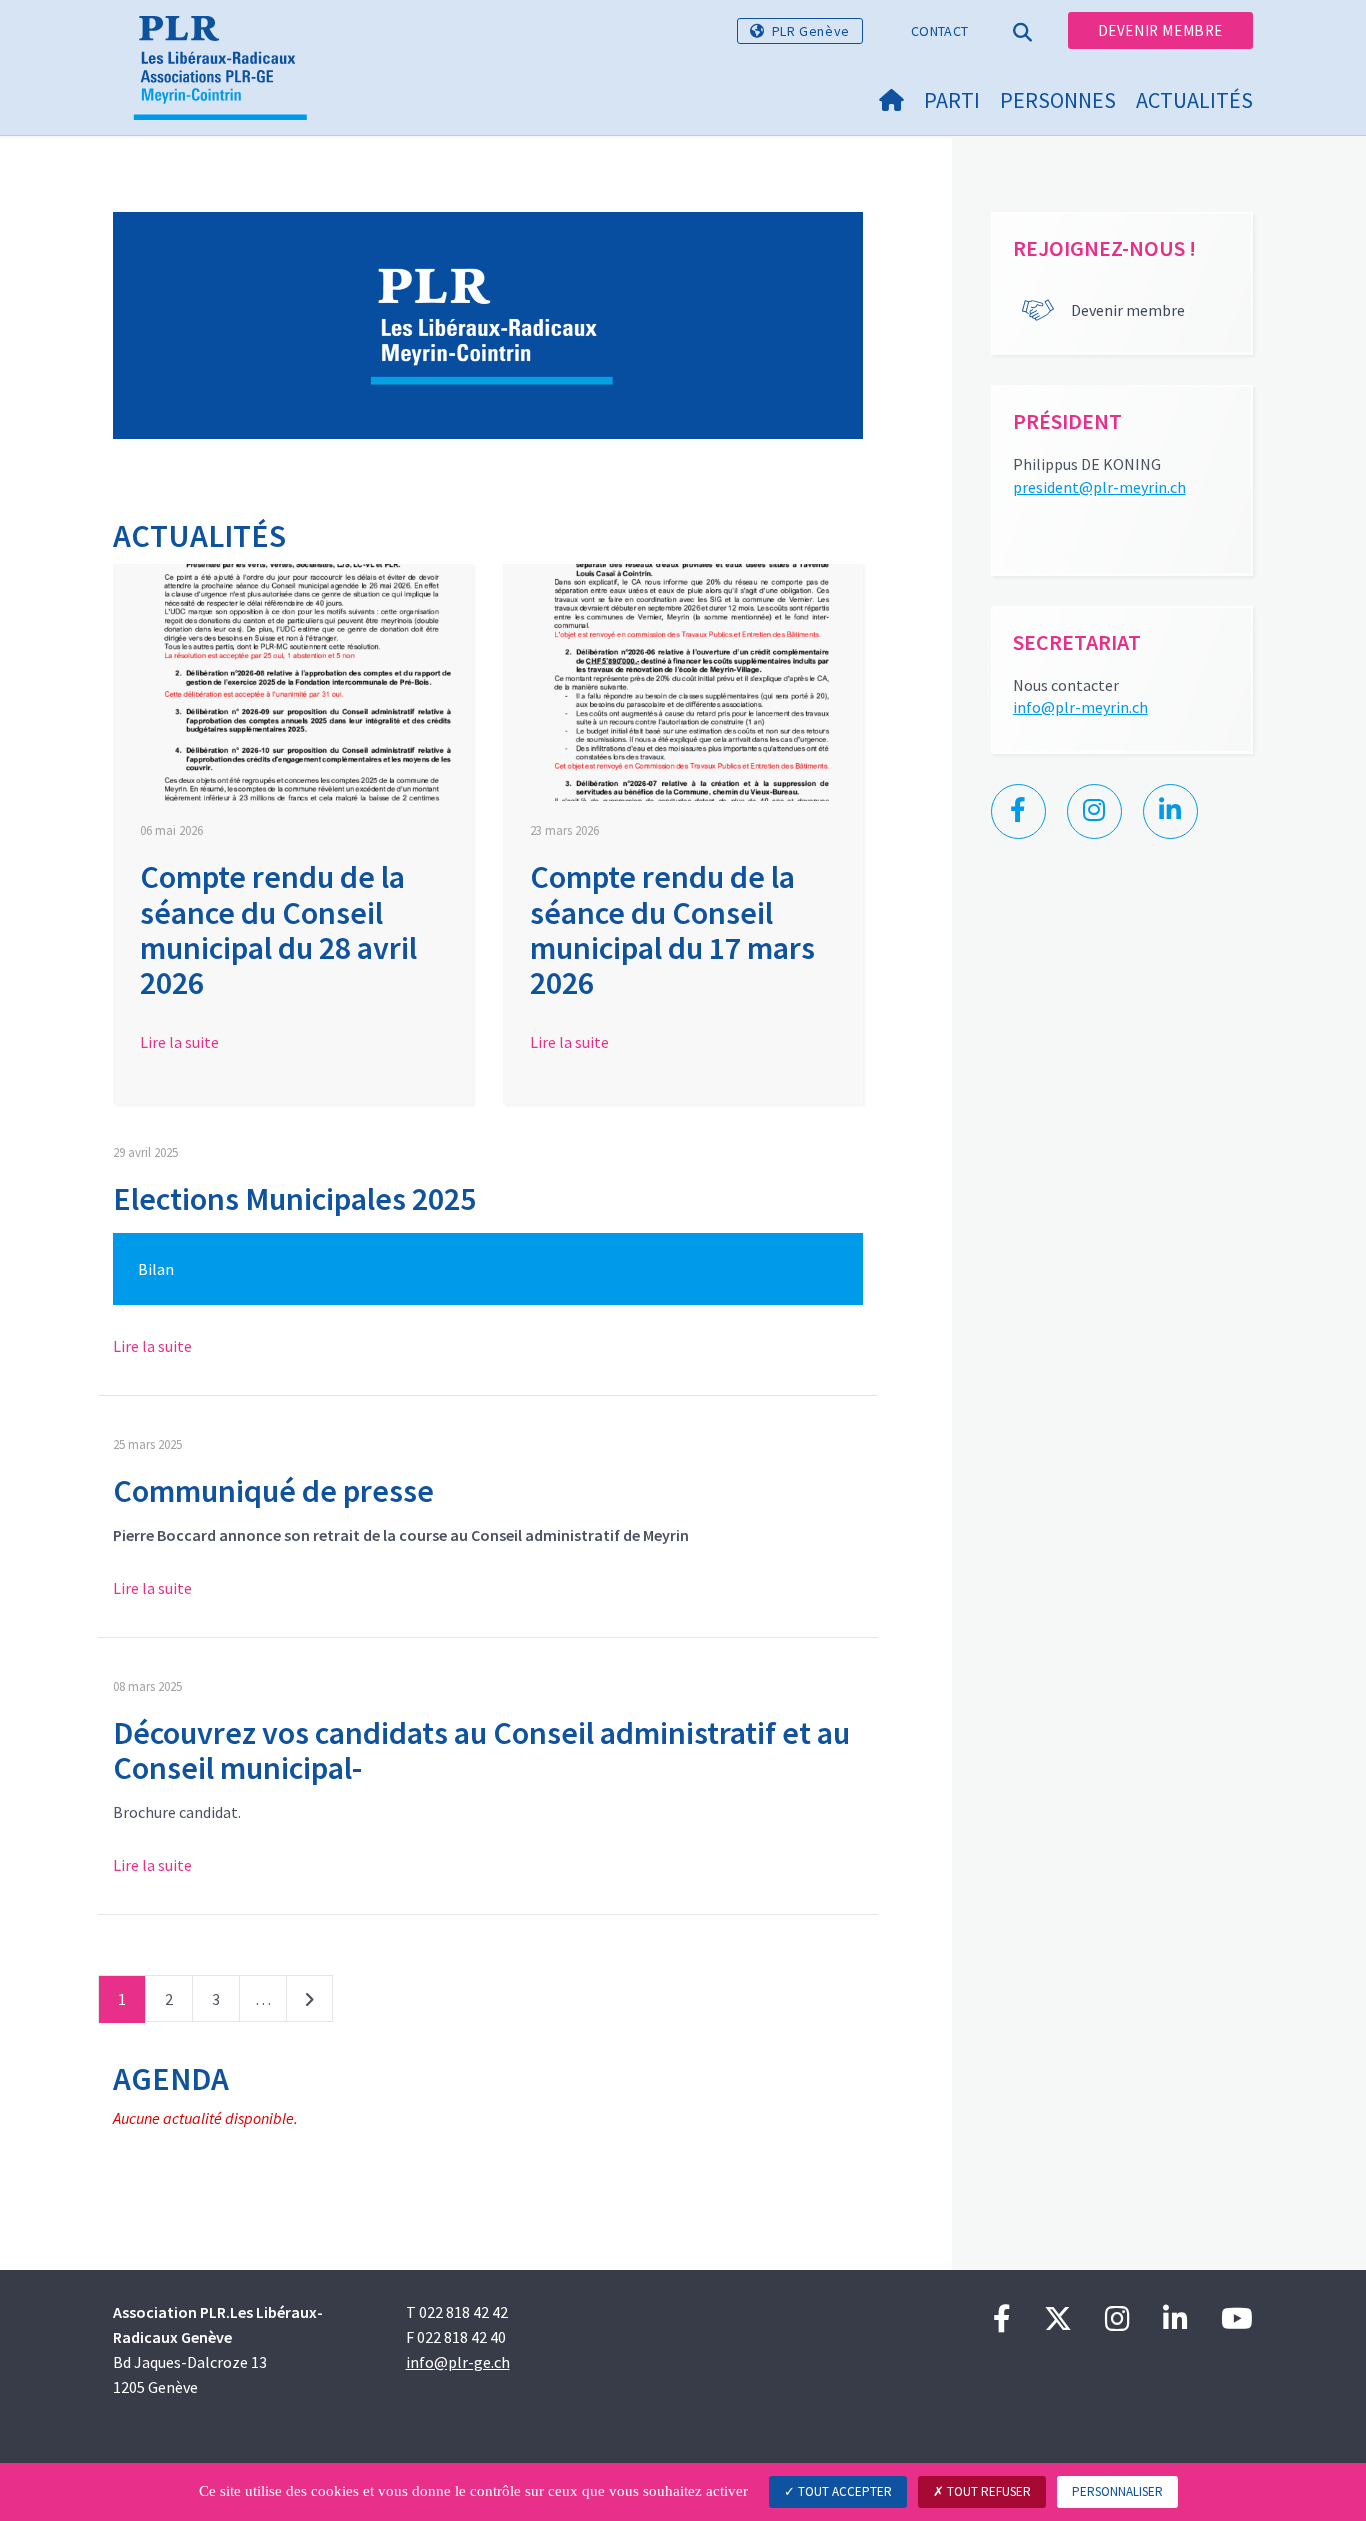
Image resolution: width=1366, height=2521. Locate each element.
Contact (939, 31)
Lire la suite (179, 1042)
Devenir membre (1160, 30)
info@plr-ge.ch (458, 2362)
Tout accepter (843, 2491)
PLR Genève (811, 31)
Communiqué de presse (273, 1491)
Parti (952, 100)
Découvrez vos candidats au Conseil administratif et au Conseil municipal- (481, 1750)
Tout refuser (987, 2491)
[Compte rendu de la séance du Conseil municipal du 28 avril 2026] (293, 683)
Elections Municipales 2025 (294, 1199)
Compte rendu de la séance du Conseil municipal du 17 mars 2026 (672, 930)
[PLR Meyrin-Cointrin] (228, 41)
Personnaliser (1117, 2491)
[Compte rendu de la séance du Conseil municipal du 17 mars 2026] (683, 683)
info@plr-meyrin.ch (1080, 707)
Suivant (309, 2003)
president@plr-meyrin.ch (1099, 487)
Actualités (1194, 100)
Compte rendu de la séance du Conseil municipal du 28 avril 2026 (278, 930)
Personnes (1058, 100)
